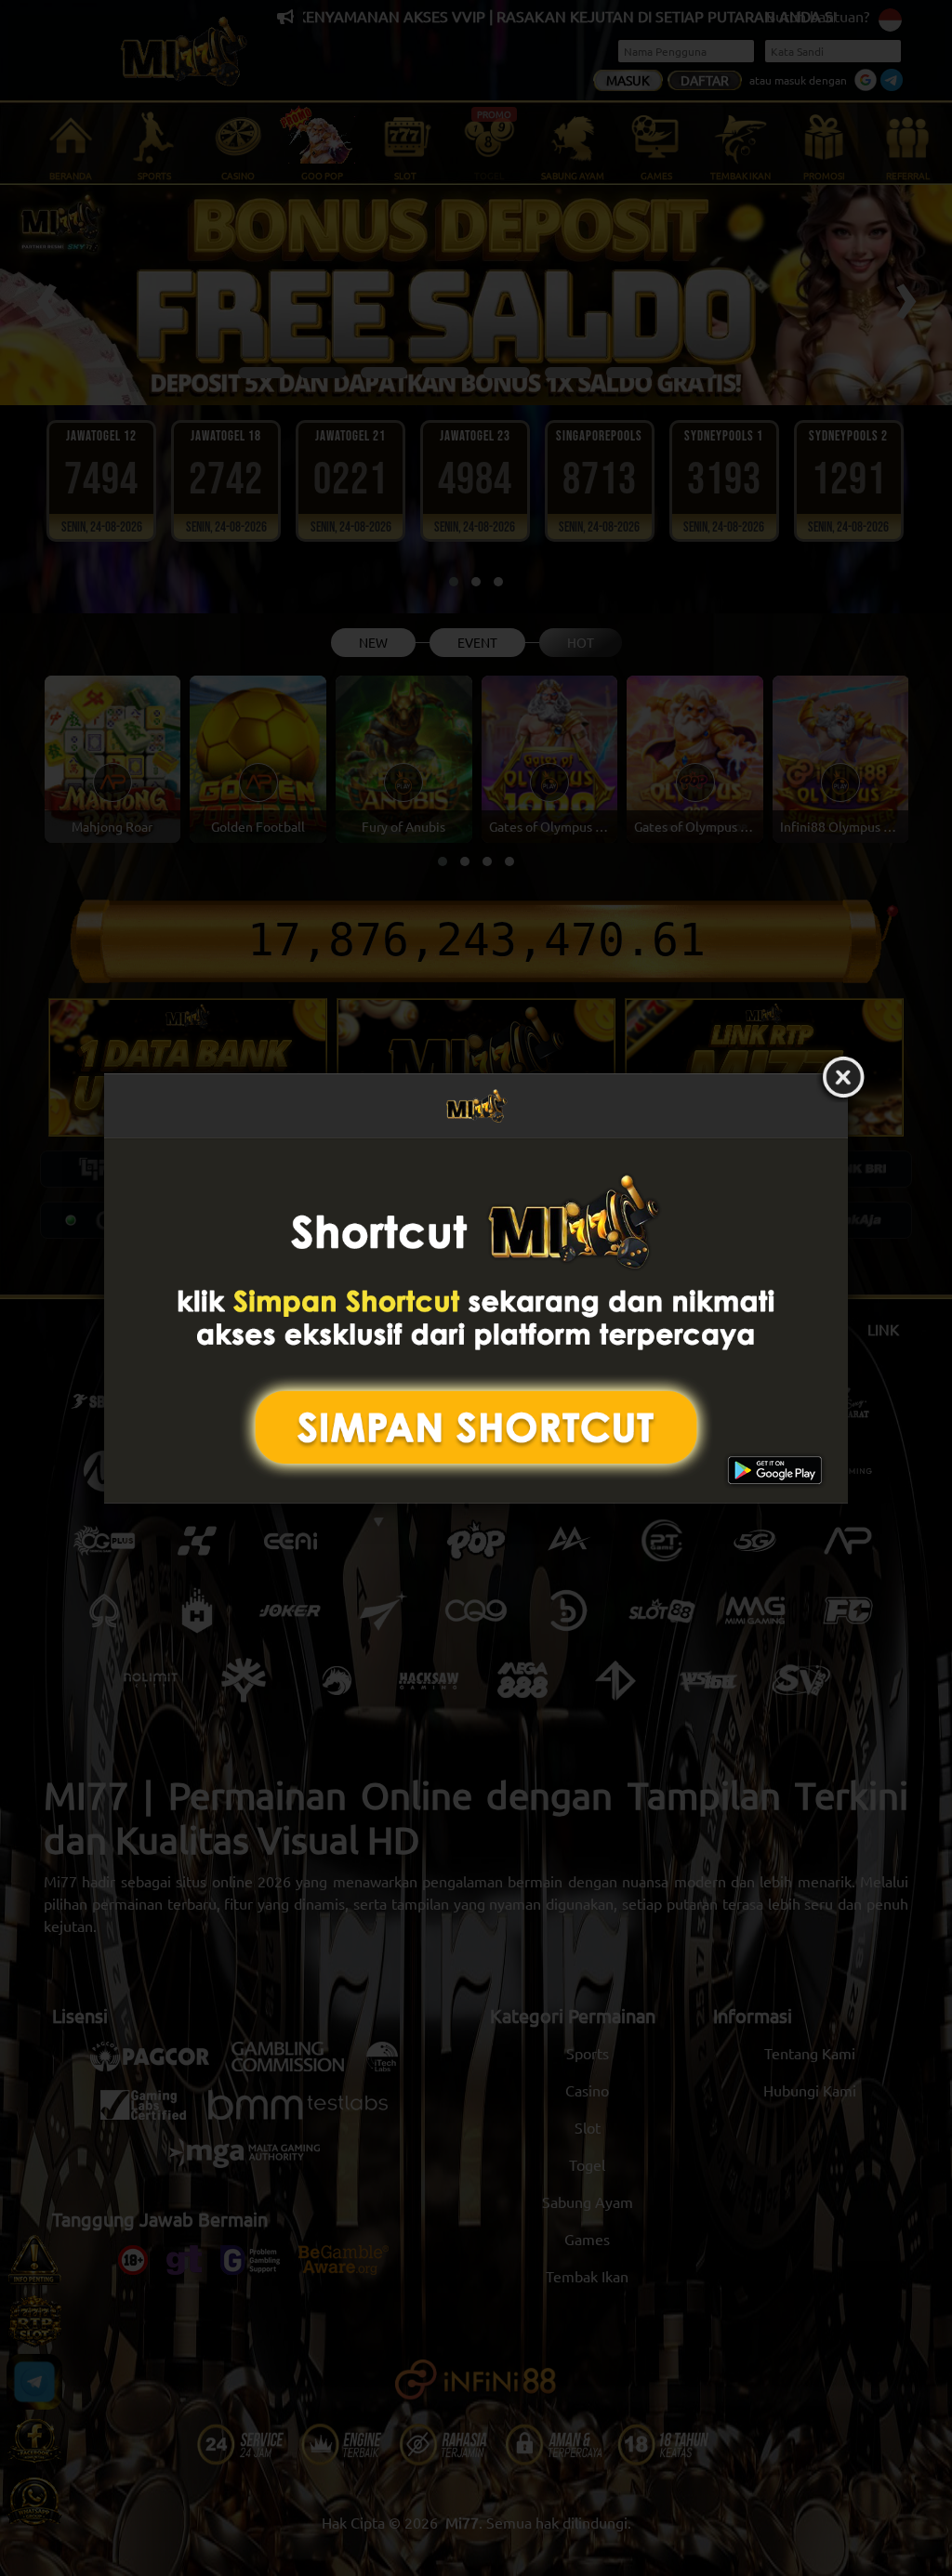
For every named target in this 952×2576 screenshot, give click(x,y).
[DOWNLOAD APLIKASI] (476, 1320)
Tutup (843, 1078)
